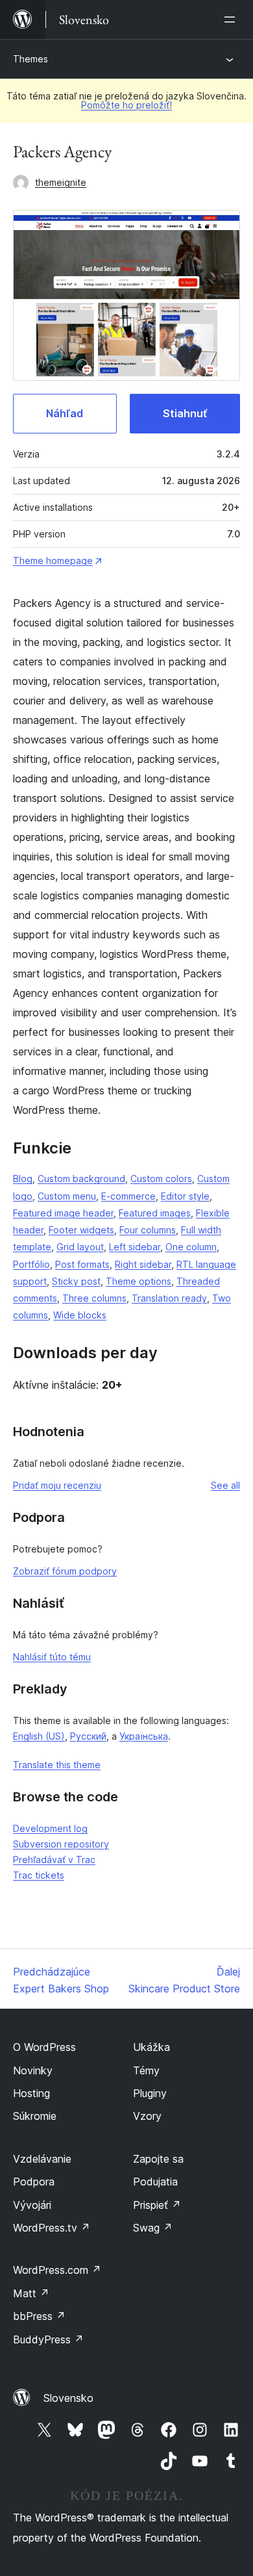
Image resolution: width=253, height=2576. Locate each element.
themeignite (61, 182)
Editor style (185, 1196)
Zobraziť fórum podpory (65, 1571)
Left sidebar (135, 1247)
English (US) (39, 1736)
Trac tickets (39, 1875)
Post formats (82, 1264)
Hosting (31, 2093)
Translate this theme (57, 1765)
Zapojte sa (158, 2159)
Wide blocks (80, 1315)
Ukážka (151, 2047)
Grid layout (80, 1247)
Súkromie (35, 2116)
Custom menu (67, 1196)
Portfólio (31, 1264)
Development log (50, 1828)
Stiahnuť (185, 413)
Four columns (148, 1230)
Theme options (139, 1281)
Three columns (94, 1298)
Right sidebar (143, 1264)
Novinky (33, 2070)
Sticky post (76, 1281)
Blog (23, 1179)
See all (225, 1485)
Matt (31, 2293)
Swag (153, 2228)
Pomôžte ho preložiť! (126, 105)
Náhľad (65, 413)
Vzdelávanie (42, 2159)
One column (191, 1247)
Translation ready (169, 1298)
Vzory (147, 2116)
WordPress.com (57, 2270)
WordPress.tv (52, 2228)
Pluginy (150, 2093)
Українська (144, 1736)
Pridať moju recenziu (57, 1485)
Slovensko (68, 2398)
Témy (146, 2070)
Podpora (34, 2182)
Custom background (81, 1179)
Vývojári (32, 2205)
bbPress (39, 2316)
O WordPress (44, 2047)
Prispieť (157, 2205)
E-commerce (128, 1196)
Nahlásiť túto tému (52, 1657)
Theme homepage (53, 560)
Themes (30, 59)
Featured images (155, 1213)
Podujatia (155, 2182)
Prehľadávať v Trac (54, 1860)
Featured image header (63, 1213)
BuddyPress (48, 2339)
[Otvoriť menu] (232, 19)
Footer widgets (81, 1230)
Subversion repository (61, 1844)
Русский (88, 1736)
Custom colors (161, 1179)
